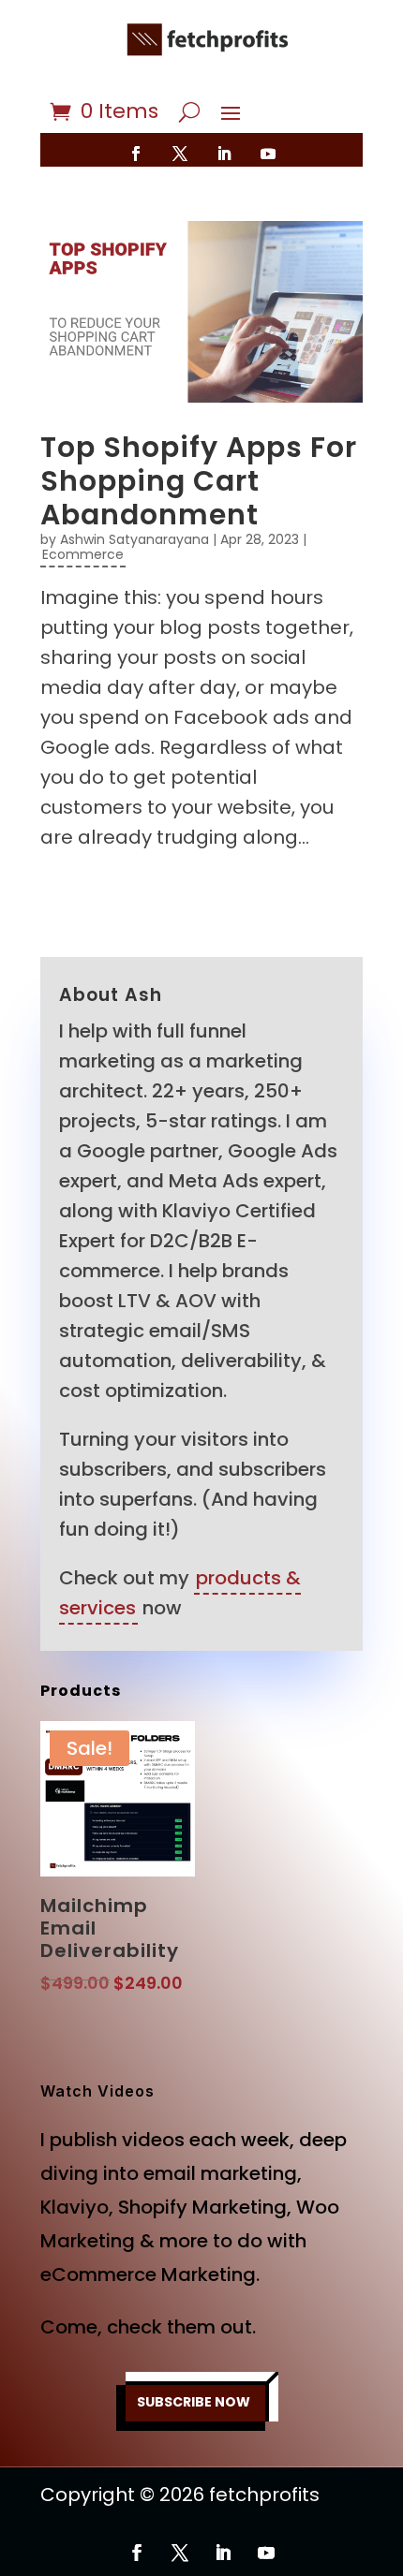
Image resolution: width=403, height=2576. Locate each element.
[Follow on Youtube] (268, 154)
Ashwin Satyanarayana (134, 539)
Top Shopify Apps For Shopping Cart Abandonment (199, 481)
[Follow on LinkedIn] (224, 154)
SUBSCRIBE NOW (194, 2402)
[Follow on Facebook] (136, 154)
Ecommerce (83, 554)
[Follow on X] (180, 154)
